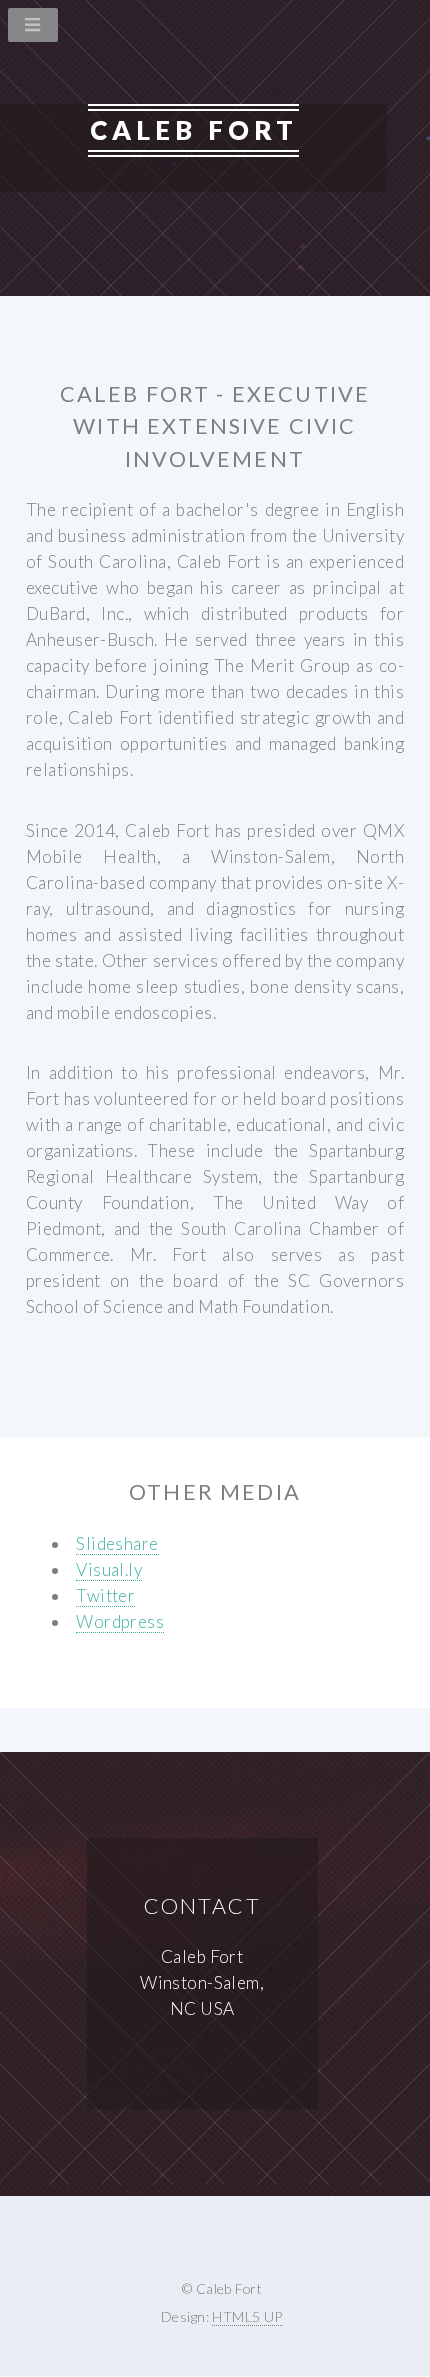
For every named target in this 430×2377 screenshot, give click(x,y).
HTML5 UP (247, 2316)
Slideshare (117, 1543)
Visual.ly (109, 1569)
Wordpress (120, 1621)
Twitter (105, 1595)
